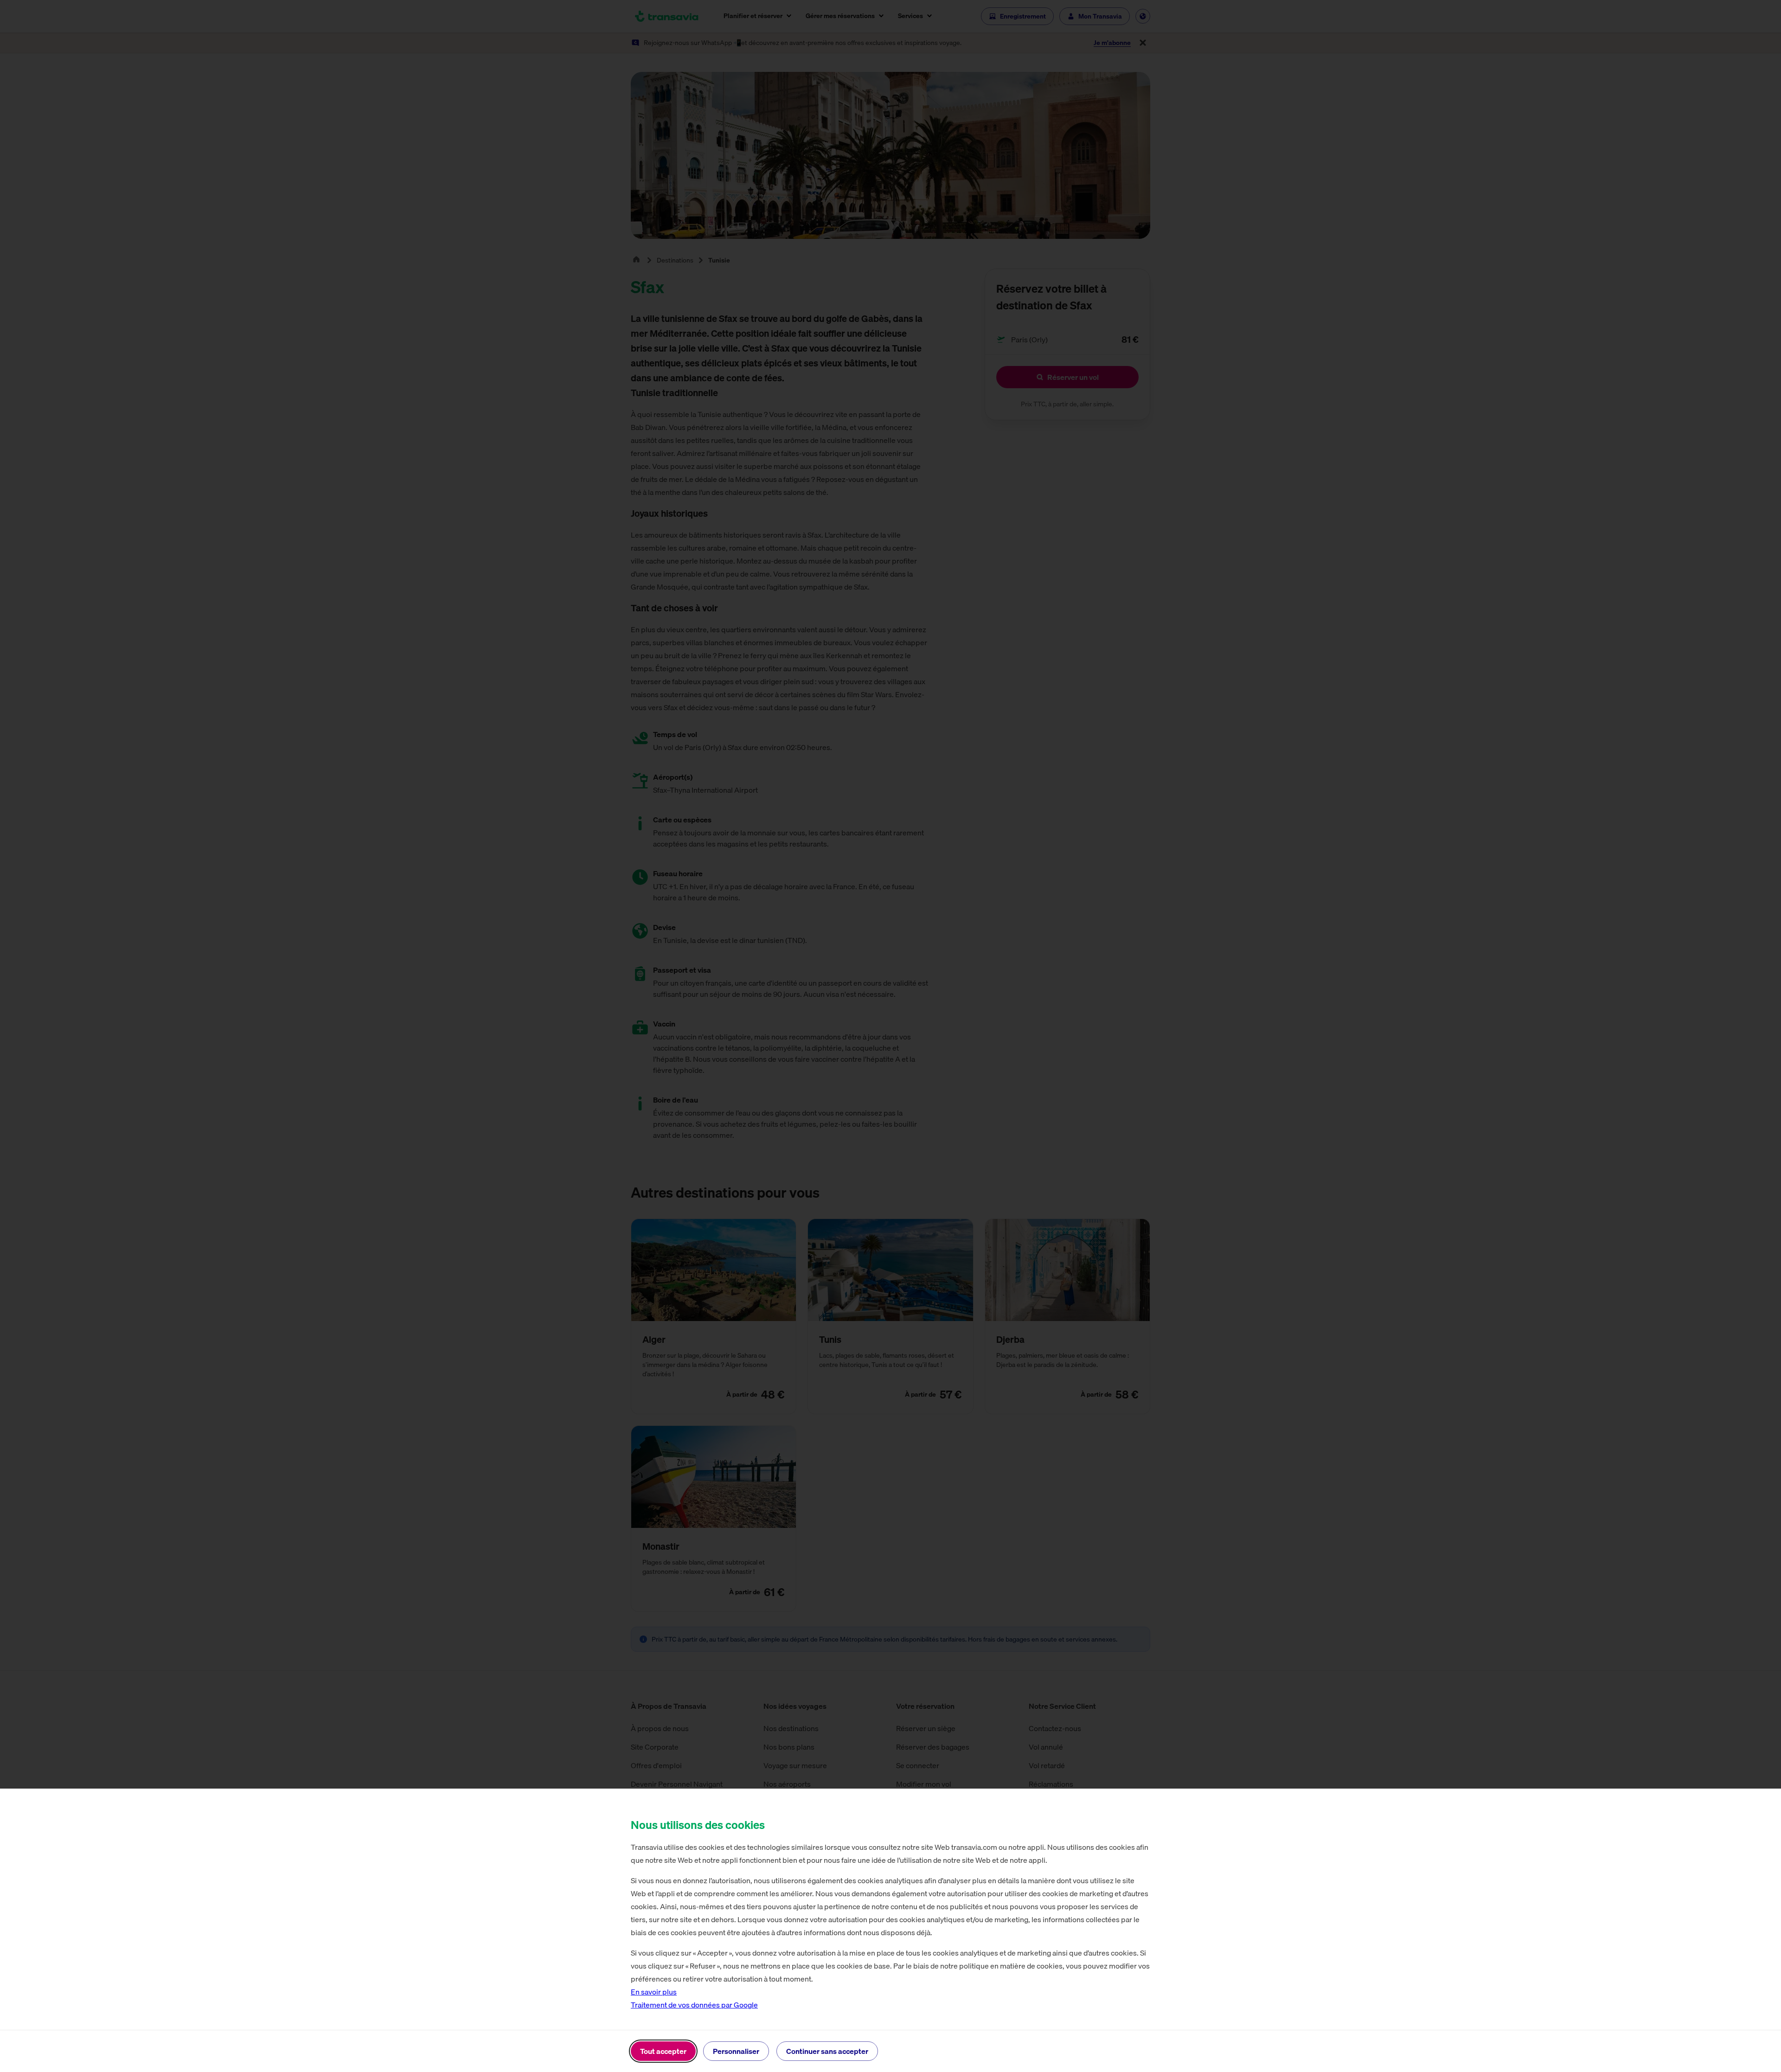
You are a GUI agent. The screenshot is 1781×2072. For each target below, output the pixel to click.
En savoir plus (654, 1992)
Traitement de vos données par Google (694, 2005)
